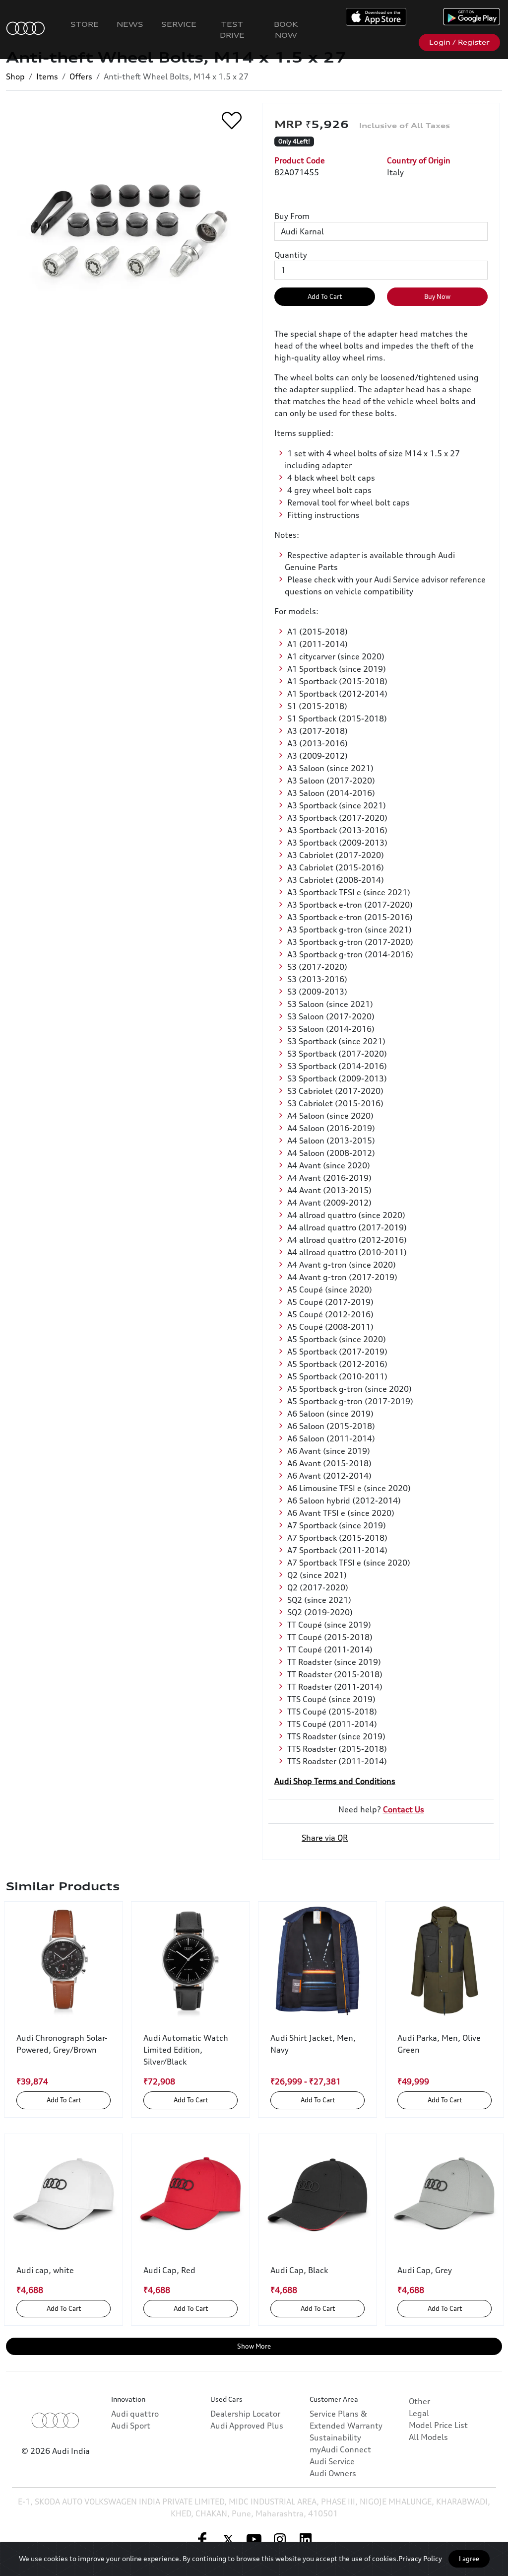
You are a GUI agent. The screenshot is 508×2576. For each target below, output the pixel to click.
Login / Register (459, 42)
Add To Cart (325, 296)
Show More (254, 2346)
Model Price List (438, 2425)
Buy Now (437, 296)
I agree (469, 2559)
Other (419, 2401)
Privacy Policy (420, 2558)
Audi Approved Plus (247, 2426)
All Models (428, 2437)
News (130, 24)
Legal (419, 2413)
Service (179, 24)
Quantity (291, 255)
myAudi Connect (340, 2449)
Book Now (286, 30)
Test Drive (232, 30)
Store (85, 24)
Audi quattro (135, 2414)
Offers (81, 76)
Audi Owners (333, 2473)
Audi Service (332, 2461)
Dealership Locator (245, 2414)
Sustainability (335, 2437)
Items (47, 76)
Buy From (292, 216)
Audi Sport (131, 2426)
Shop (15, 76)
